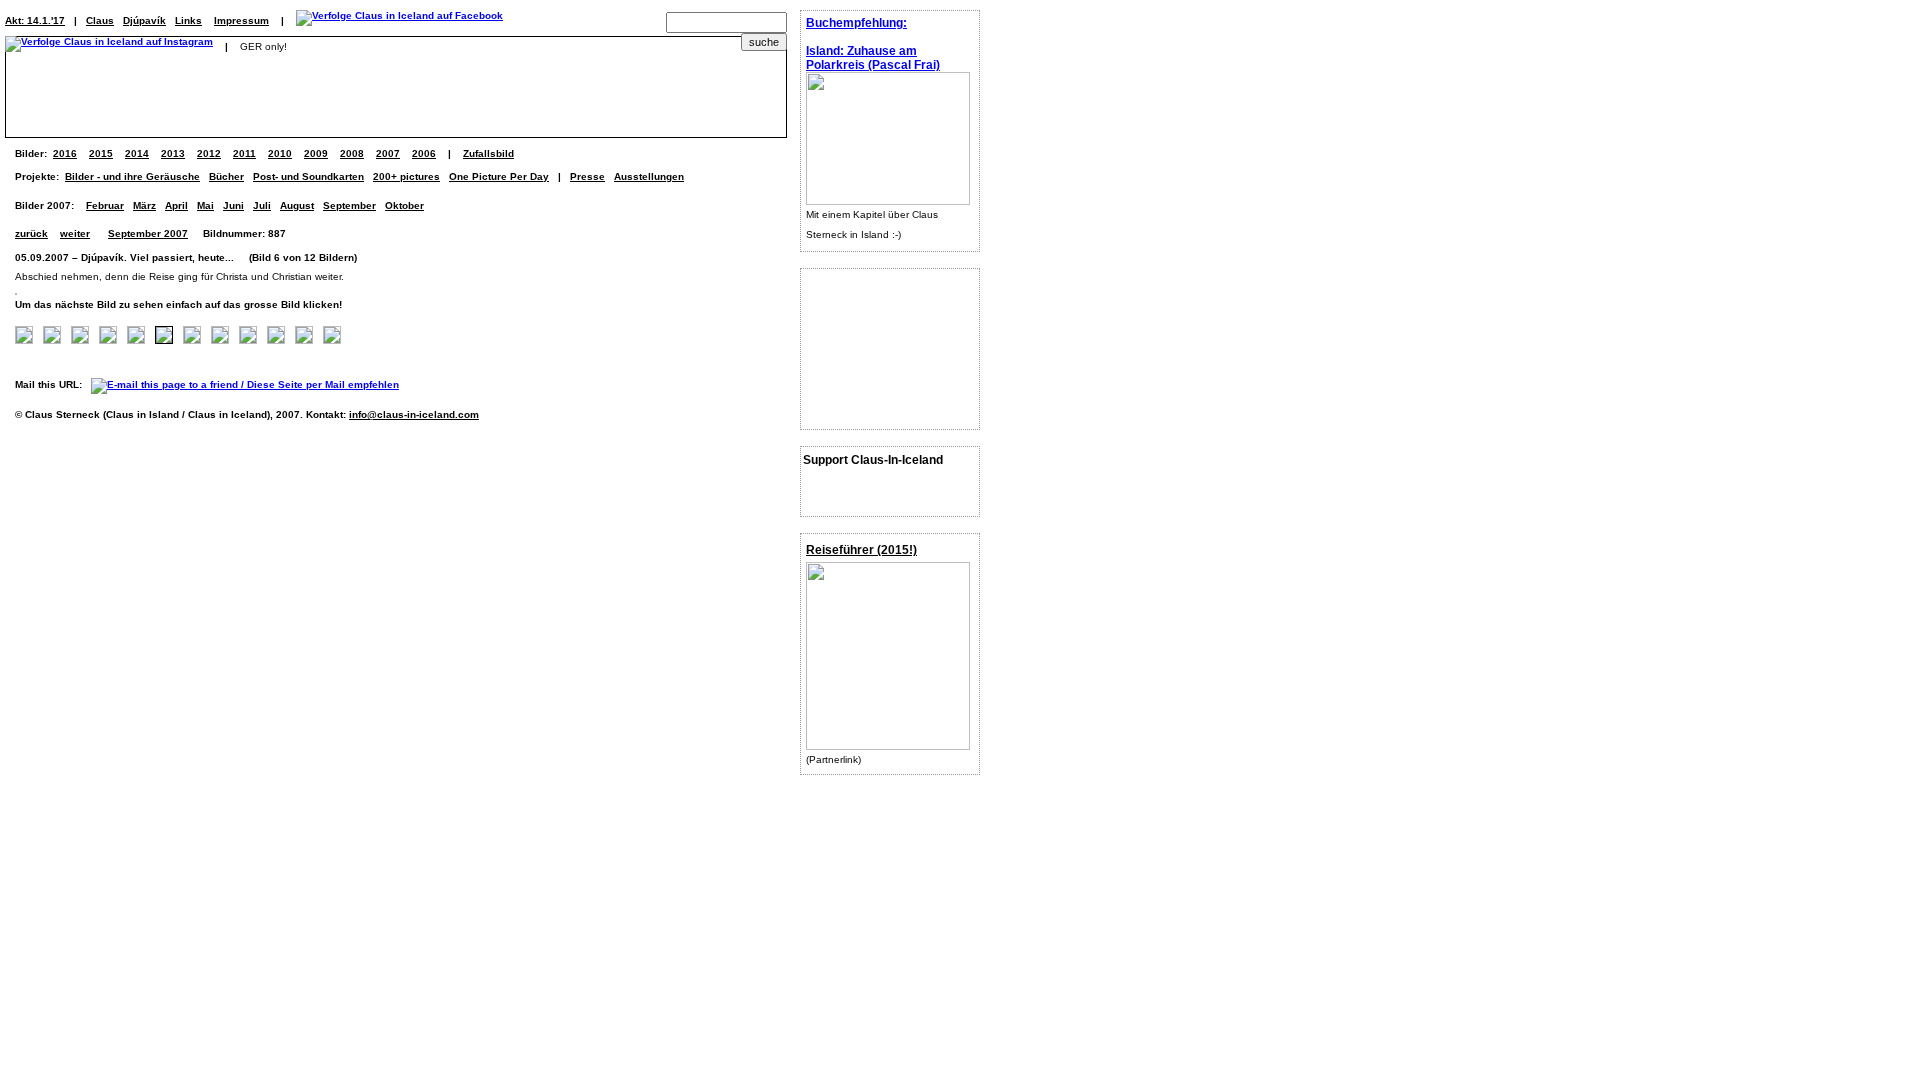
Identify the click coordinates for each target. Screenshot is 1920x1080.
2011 (244, 153)
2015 (101, 153)
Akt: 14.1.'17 (35, 20)
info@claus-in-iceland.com (414, 414)
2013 (173, 153)
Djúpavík (144, 20)
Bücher (226, 176)
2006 (424, 153)
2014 (137, 153)
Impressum (241, 20)
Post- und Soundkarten (308, 176)
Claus (100, 20)
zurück (31, 233)
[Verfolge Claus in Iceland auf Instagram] (109, 46)
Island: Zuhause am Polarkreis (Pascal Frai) (873, 58)
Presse (587, 176)
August (297, 205)
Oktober (404, 205)
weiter (75, 233)
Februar (105, 205)
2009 (316, 153)
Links (188, 20)
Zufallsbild (488, 153)
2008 (352, 153)
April (176, 205)
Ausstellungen (649, 176)
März (144, 205)
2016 (65, 153)
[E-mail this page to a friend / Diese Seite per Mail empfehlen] (250, 384)
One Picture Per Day (499, 176)
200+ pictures (406, 176)
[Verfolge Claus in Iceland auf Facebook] (399, 20)
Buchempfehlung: (856, 23)
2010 (280, 153)
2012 (209, 153)
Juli (262, 205)
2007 (388, 153)
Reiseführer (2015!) (861, 550)
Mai (205, 205)
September (349, 205)
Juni (233, 205)
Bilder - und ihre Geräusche (132, 176)
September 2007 (148, 233)
